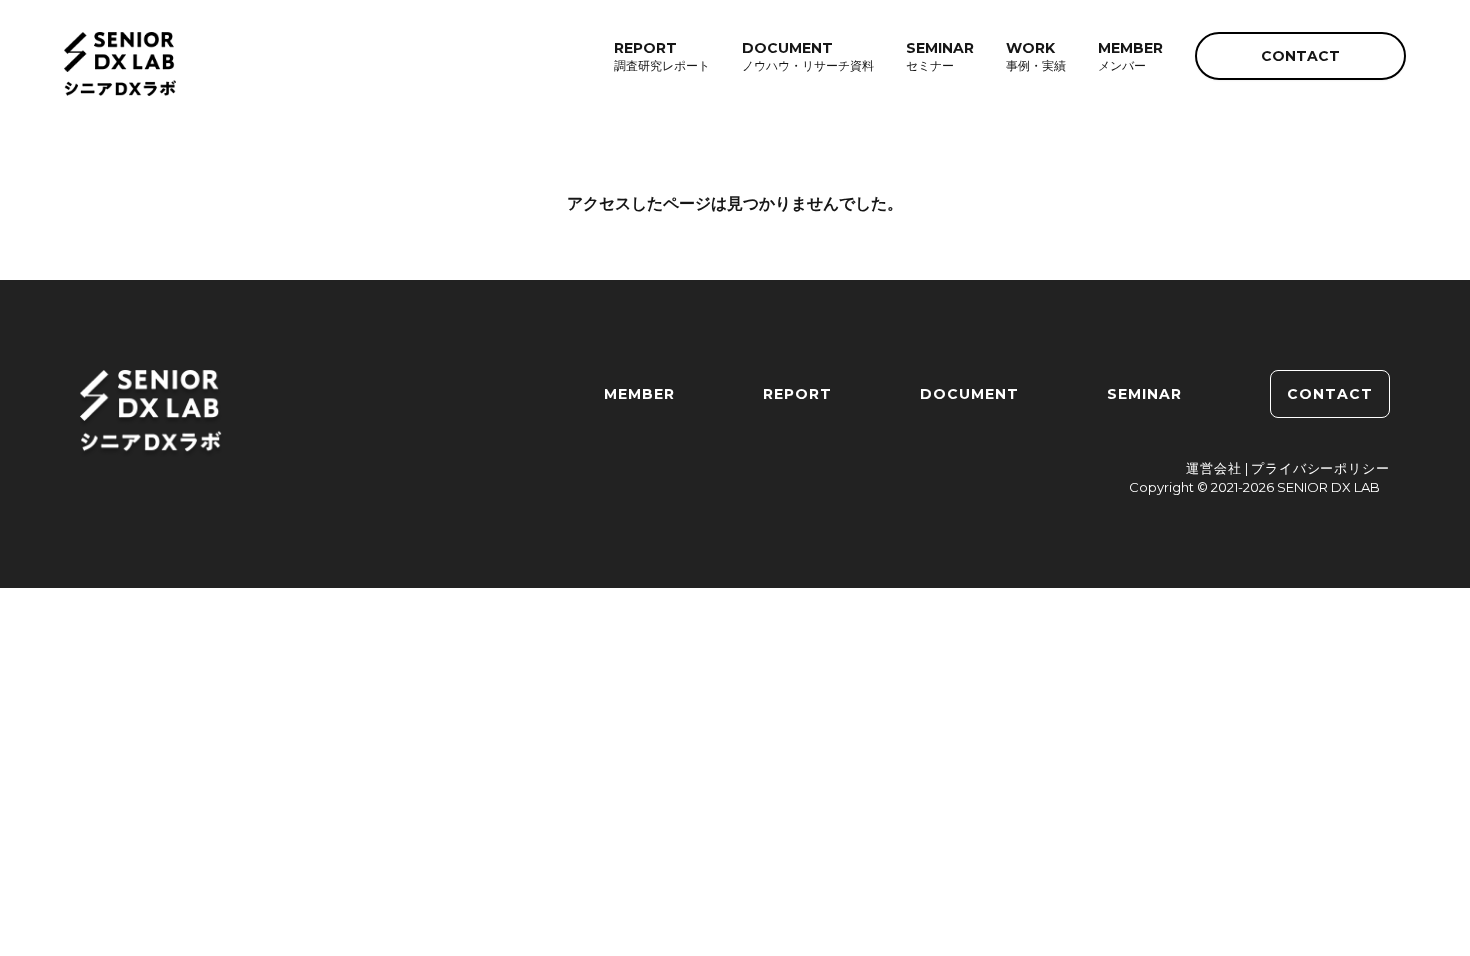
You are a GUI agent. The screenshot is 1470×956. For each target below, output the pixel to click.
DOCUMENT (969, 394)
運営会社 (1214, 468)
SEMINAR (1144, 394)
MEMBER (639, 394)
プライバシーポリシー (1320, 468)
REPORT (797, 394)
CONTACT (1300, 56)
